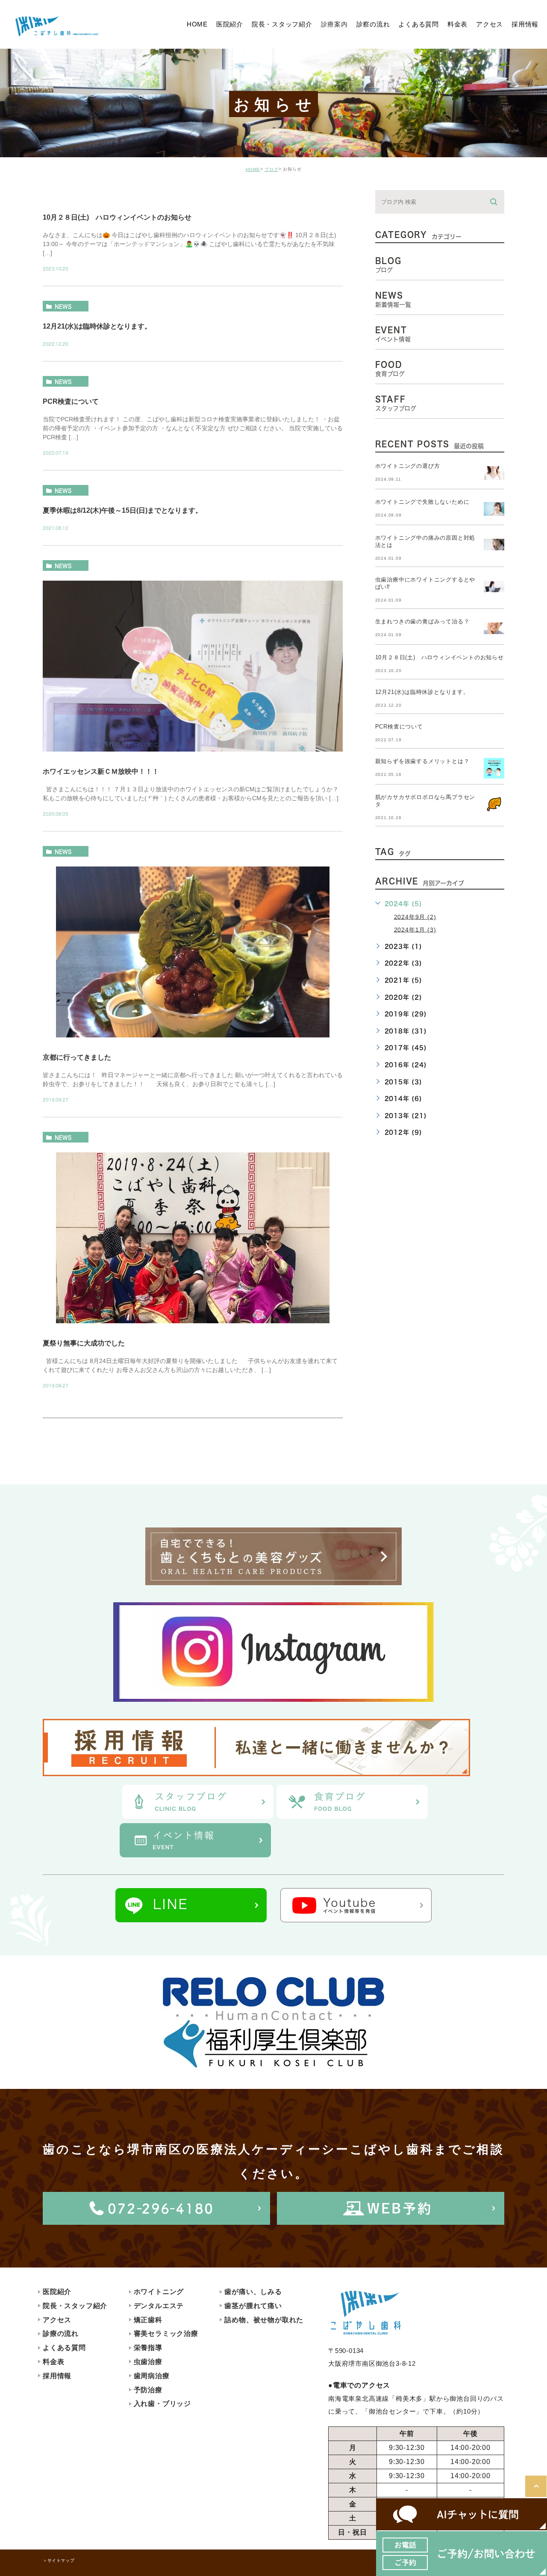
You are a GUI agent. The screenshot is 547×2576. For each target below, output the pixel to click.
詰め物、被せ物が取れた (264, 2320)
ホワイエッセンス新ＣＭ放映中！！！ (101, 771)
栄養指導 (148, 2348)
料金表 (53, 2362)
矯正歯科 (148, 2320)
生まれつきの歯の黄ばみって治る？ (422, 621)
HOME (253, 169)
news (63, 306)
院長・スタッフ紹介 (75, 2306)
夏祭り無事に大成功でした (84, 1343)
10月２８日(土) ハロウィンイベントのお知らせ (117, 217)
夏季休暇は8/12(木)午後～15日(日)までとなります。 (122, 510)
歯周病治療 (152, 2376)
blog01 (66, 197)
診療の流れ (61, 2334)
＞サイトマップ (59, 2560)
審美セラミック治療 (166, 2334)
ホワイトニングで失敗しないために (422, 502)
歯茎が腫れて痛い (253, 2306)
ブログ (272, 169)
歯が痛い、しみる (253, 2292)
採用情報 (57, 2376)
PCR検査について (71, 401)
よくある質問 (64, 2348)
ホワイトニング (159, 2292)
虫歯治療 (148, 2362)
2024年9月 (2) (415, 916)
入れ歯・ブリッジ (162, 2404)
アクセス (57, 2320)
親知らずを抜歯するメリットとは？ (422, 761)
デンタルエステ (159, 2306)
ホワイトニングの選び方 (408, 466)
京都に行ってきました (77, 1057)
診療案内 (334, 24)
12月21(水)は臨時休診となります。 (97, 326)
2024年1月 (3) (415, 929)
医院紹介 (57, 2292)
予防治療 (148, 2390)
